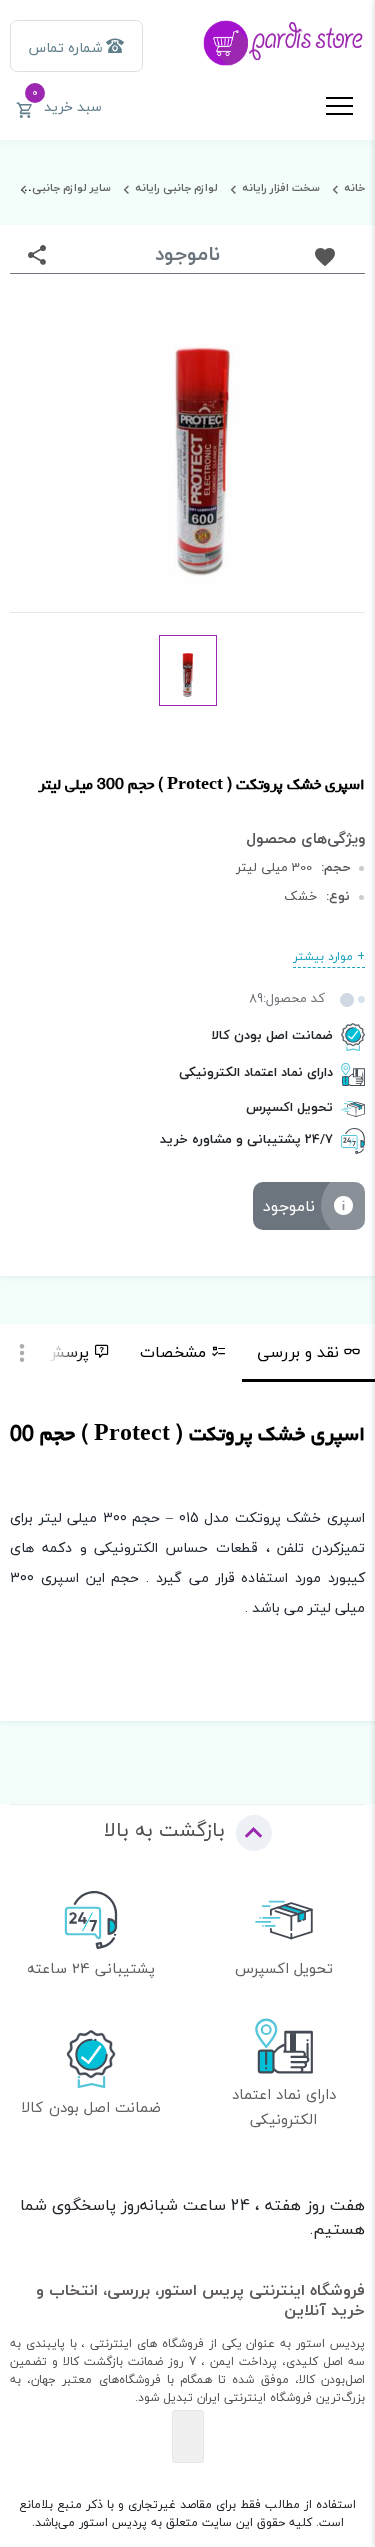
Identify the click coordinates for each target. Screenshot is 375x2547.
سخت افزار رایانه (281, 187)
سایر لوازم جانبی (71, 187)
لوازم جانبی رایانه (176, 187)
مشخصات (173, 1352)
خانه (354, 187)
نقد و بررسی (298, 1352)
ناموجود (289, 1206)
